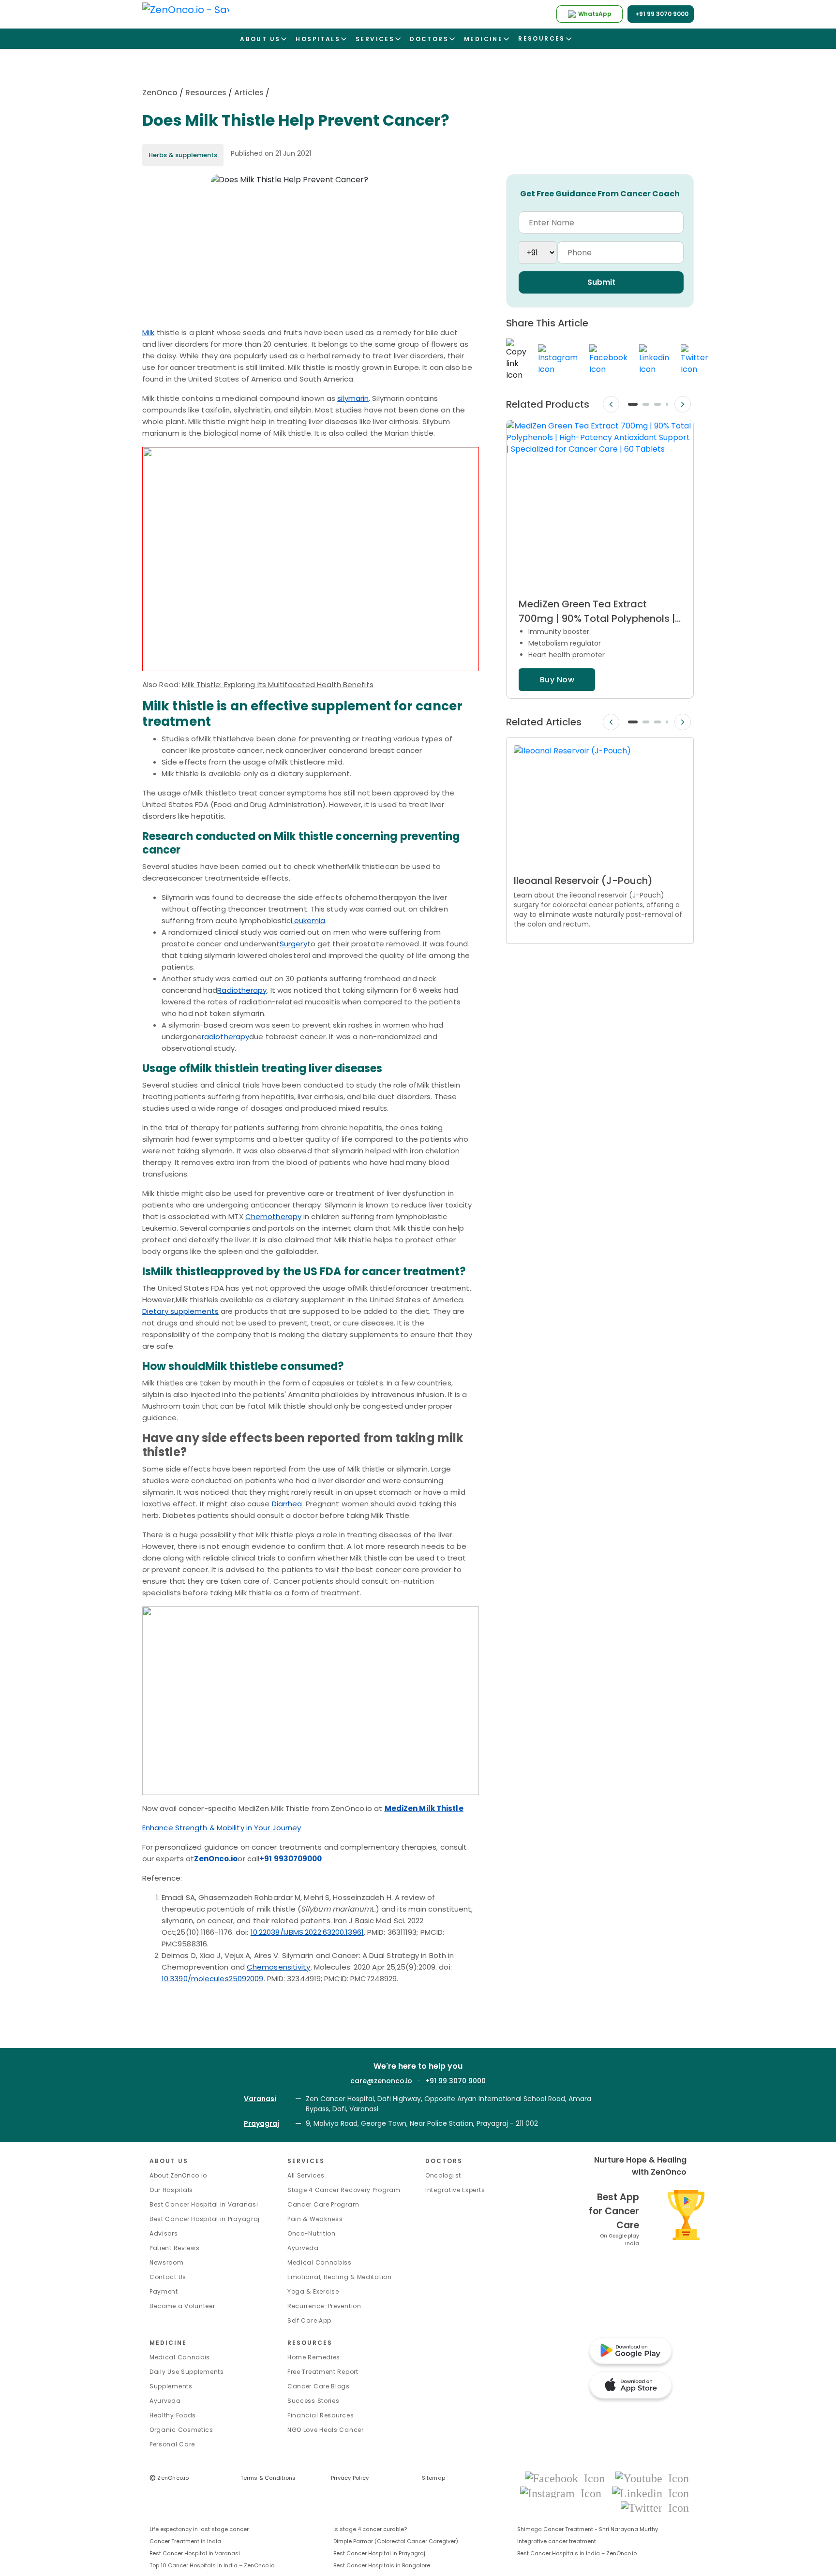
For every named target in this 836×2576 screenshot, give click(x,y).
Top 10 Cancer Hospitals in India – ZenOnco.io (212, 2565)
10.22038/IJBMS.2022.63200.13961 (307, 1932)
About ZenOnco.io (178, 2175)
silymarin (353, 398)
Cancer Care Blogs (319, 2386)
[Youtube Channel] (652, 2478)
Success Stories (313, 2401)
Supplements (171, 2386)
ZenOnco (160, 93)
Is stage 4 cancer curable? (370, 2529)
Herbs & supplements (183, 155)
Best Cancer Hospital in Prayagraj (205, 2219)
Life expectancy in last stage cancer (199, 2529)
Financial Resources (321, 2415)
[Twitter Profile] (655, 2507)
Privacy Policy (350, 2478)
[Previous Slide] (611, 405)
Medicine (168, 2343)
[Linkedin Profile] (650, 2493)
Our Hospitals (171, 2190)
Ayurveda (303, 2248)
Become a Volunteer (182, 2306)
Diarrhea (287, 1504)
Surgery (293, 944)
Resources (206, 93)
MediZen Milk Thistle (424, 1808)
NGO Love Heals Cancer (326, 2430)
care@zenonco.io (381, 2081)
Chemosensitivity (279, 1967)
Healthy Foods (173, 2415)
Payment (164, 2291)
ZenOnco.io (216, 1859)
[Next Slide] (683, 405)
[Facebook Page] (568, 2478)
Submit (601, 282)
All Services (306, 2175)
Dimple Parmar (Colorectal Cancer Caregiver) (396, 2541)
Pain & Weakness (315, 2219)
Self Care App (309, 2320)
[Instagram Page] (564, 2493)
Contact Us (168, 2277)
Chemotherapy (273, 1216)
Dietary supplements (180, 1311)
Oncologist (443, 2175)
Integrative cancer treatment (557, 2541)
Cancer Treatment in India (185, 2541)
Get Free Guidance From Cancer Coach (600, 194)
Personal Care (172, 2444)
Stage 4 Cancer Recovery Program (344, 2190)
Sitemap (434, 2478)
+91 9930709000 (291, 1859)
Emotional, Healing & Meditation (340, 2277)
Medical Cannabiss (320, 2262)
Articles (249, 93)
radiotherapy (225, 1037)
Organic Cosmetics (181, 2430)
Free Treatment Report (323, 2372)
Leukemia (308, 920)
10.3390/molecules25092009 (213, 1979)
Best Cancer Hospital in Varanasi (204, 2204)
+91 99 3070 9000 (455, 2081)
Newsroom (167, 2262)
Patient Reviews (175, 2248)
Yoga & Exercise (313, 2291)
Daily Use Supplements (187, 2372)
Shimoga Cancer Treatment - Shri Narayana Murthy (588, 2529)
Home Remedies (314, 2357)
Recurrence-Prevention (324, 2306)
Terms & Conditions (268, 2478)
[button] (633, 404)
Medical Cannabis (180, 2357)
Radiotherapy (242, 990)
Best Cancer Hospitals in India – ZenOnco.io (577, 2553)
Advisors (164, 2233)
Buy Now (557, 680)
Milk (148, 332)
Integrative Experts (455, 2190)
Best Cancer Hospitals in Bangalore (382, 2565)
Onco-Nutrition (312, 2233)
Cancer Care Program (323, 2204)
